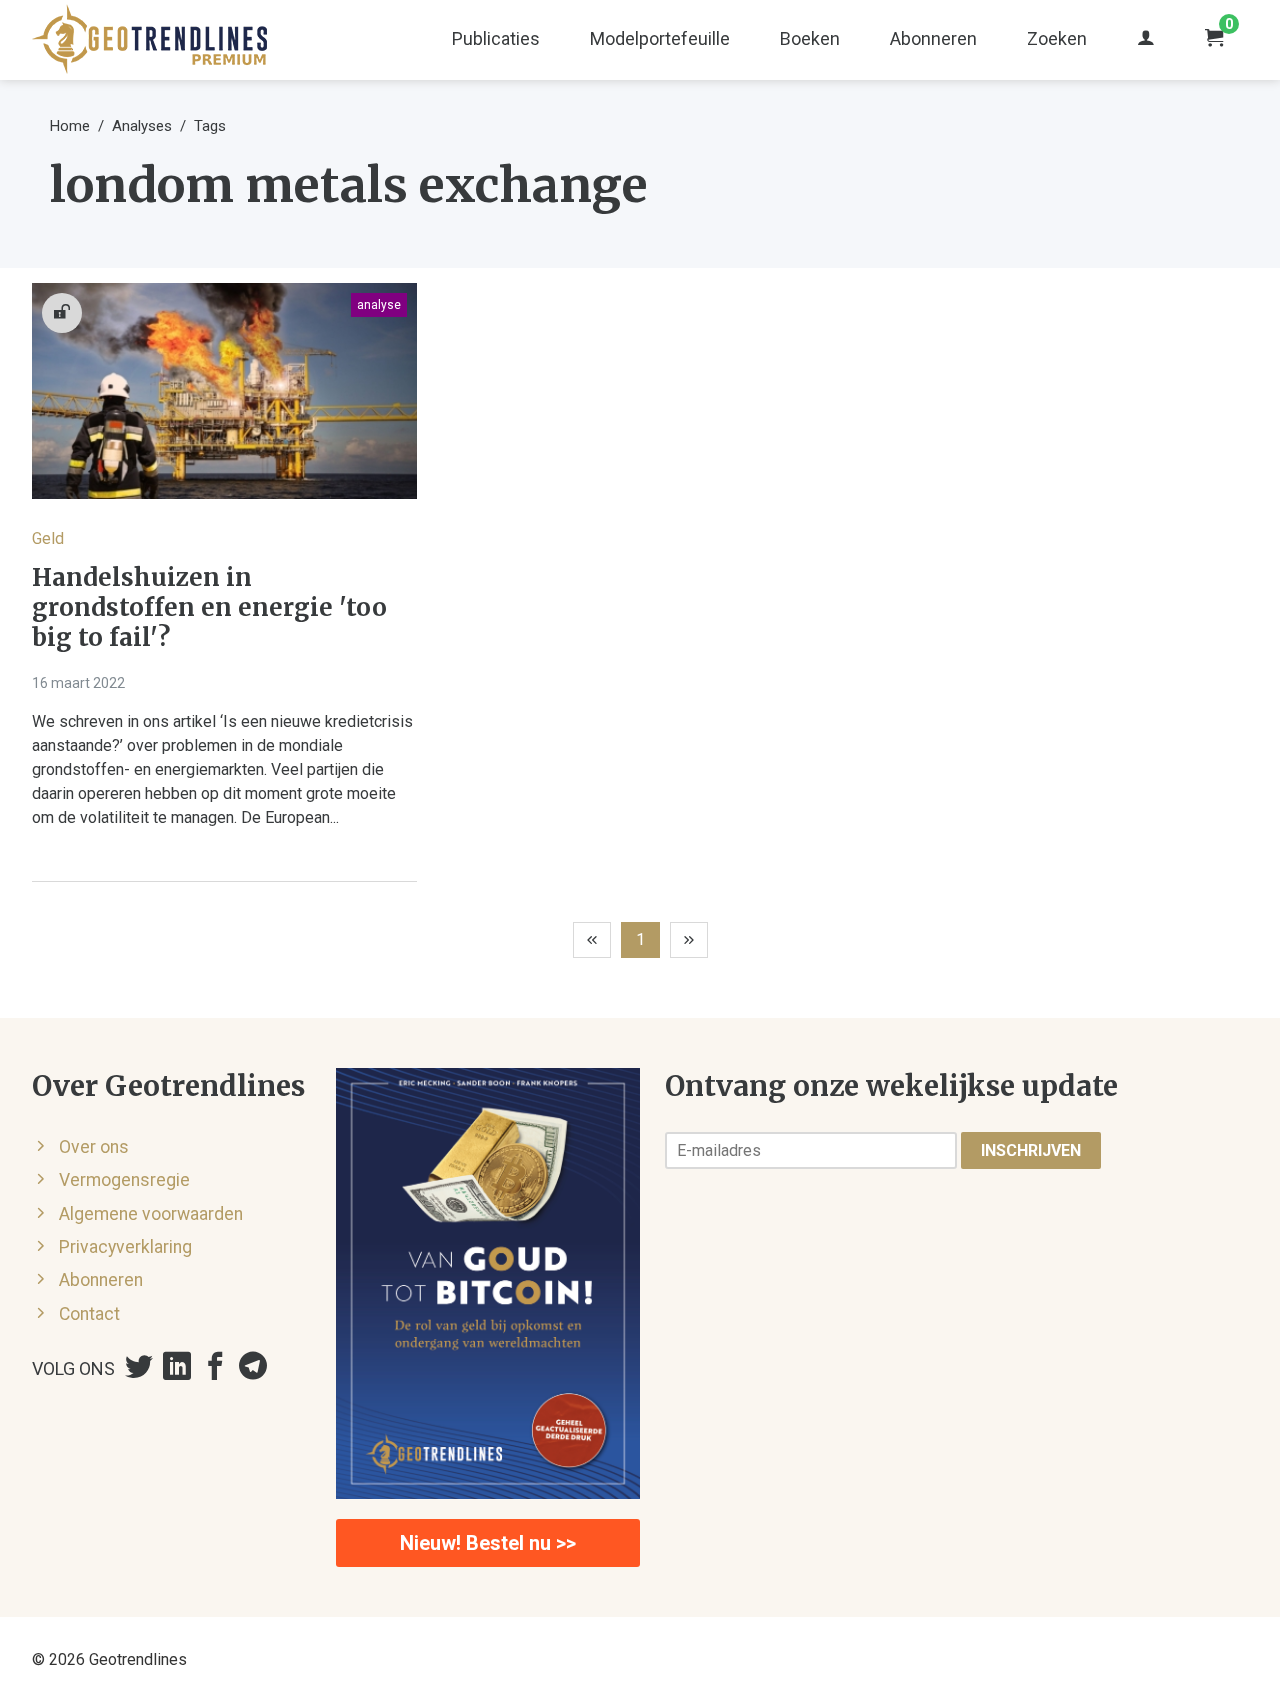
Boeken (810, 38)
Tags (210, 126)
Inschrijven (1031, 1150)
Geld (48, 538)
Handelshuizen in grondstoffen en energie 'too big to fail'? (209, 608)
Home (70, 126)
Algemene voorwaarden (151, 1214)
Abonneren (933, 38)
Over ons (94, 1147)
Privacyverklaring (125, 1247)
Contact (89, 1314)
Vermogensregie (124, 1180)
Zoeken (1057, 38)
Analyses (142, 126)
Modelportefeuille (660, 38)
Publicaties (496, 38)
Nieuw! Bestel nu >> (488, 1543)
